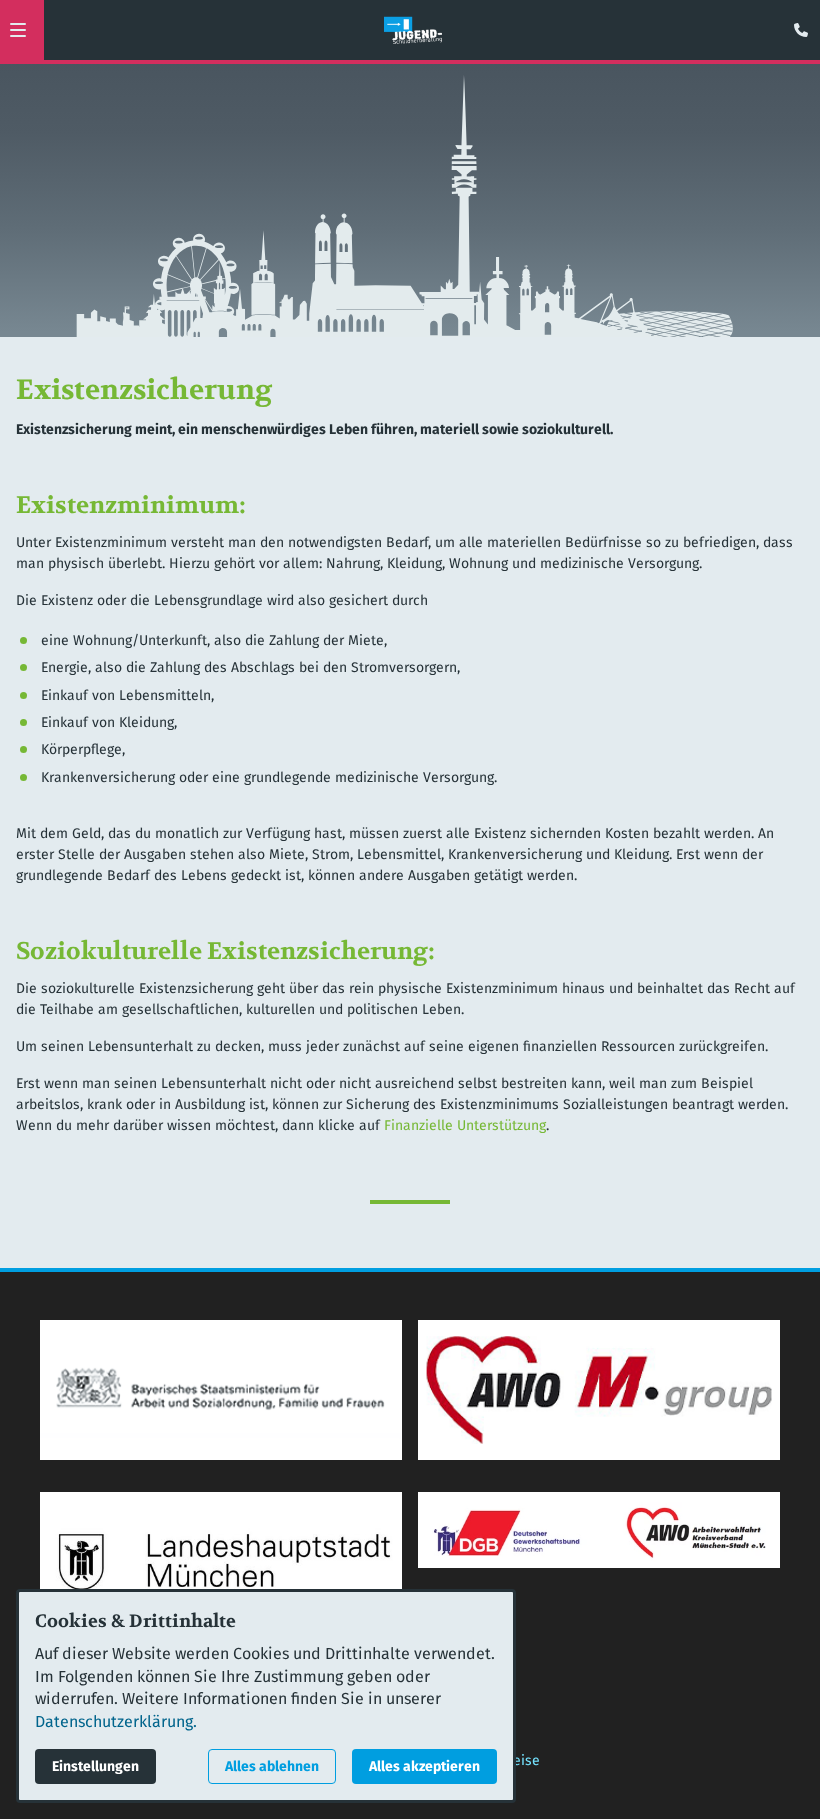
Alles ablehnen (272, 1766)
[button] (18, 30)
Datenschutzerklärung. (116, 1721)
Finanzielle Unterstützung (465, 1125)
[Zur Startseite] (413, 30)
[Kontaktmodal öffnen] (796, 24)
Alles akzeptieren (424, 1766)
